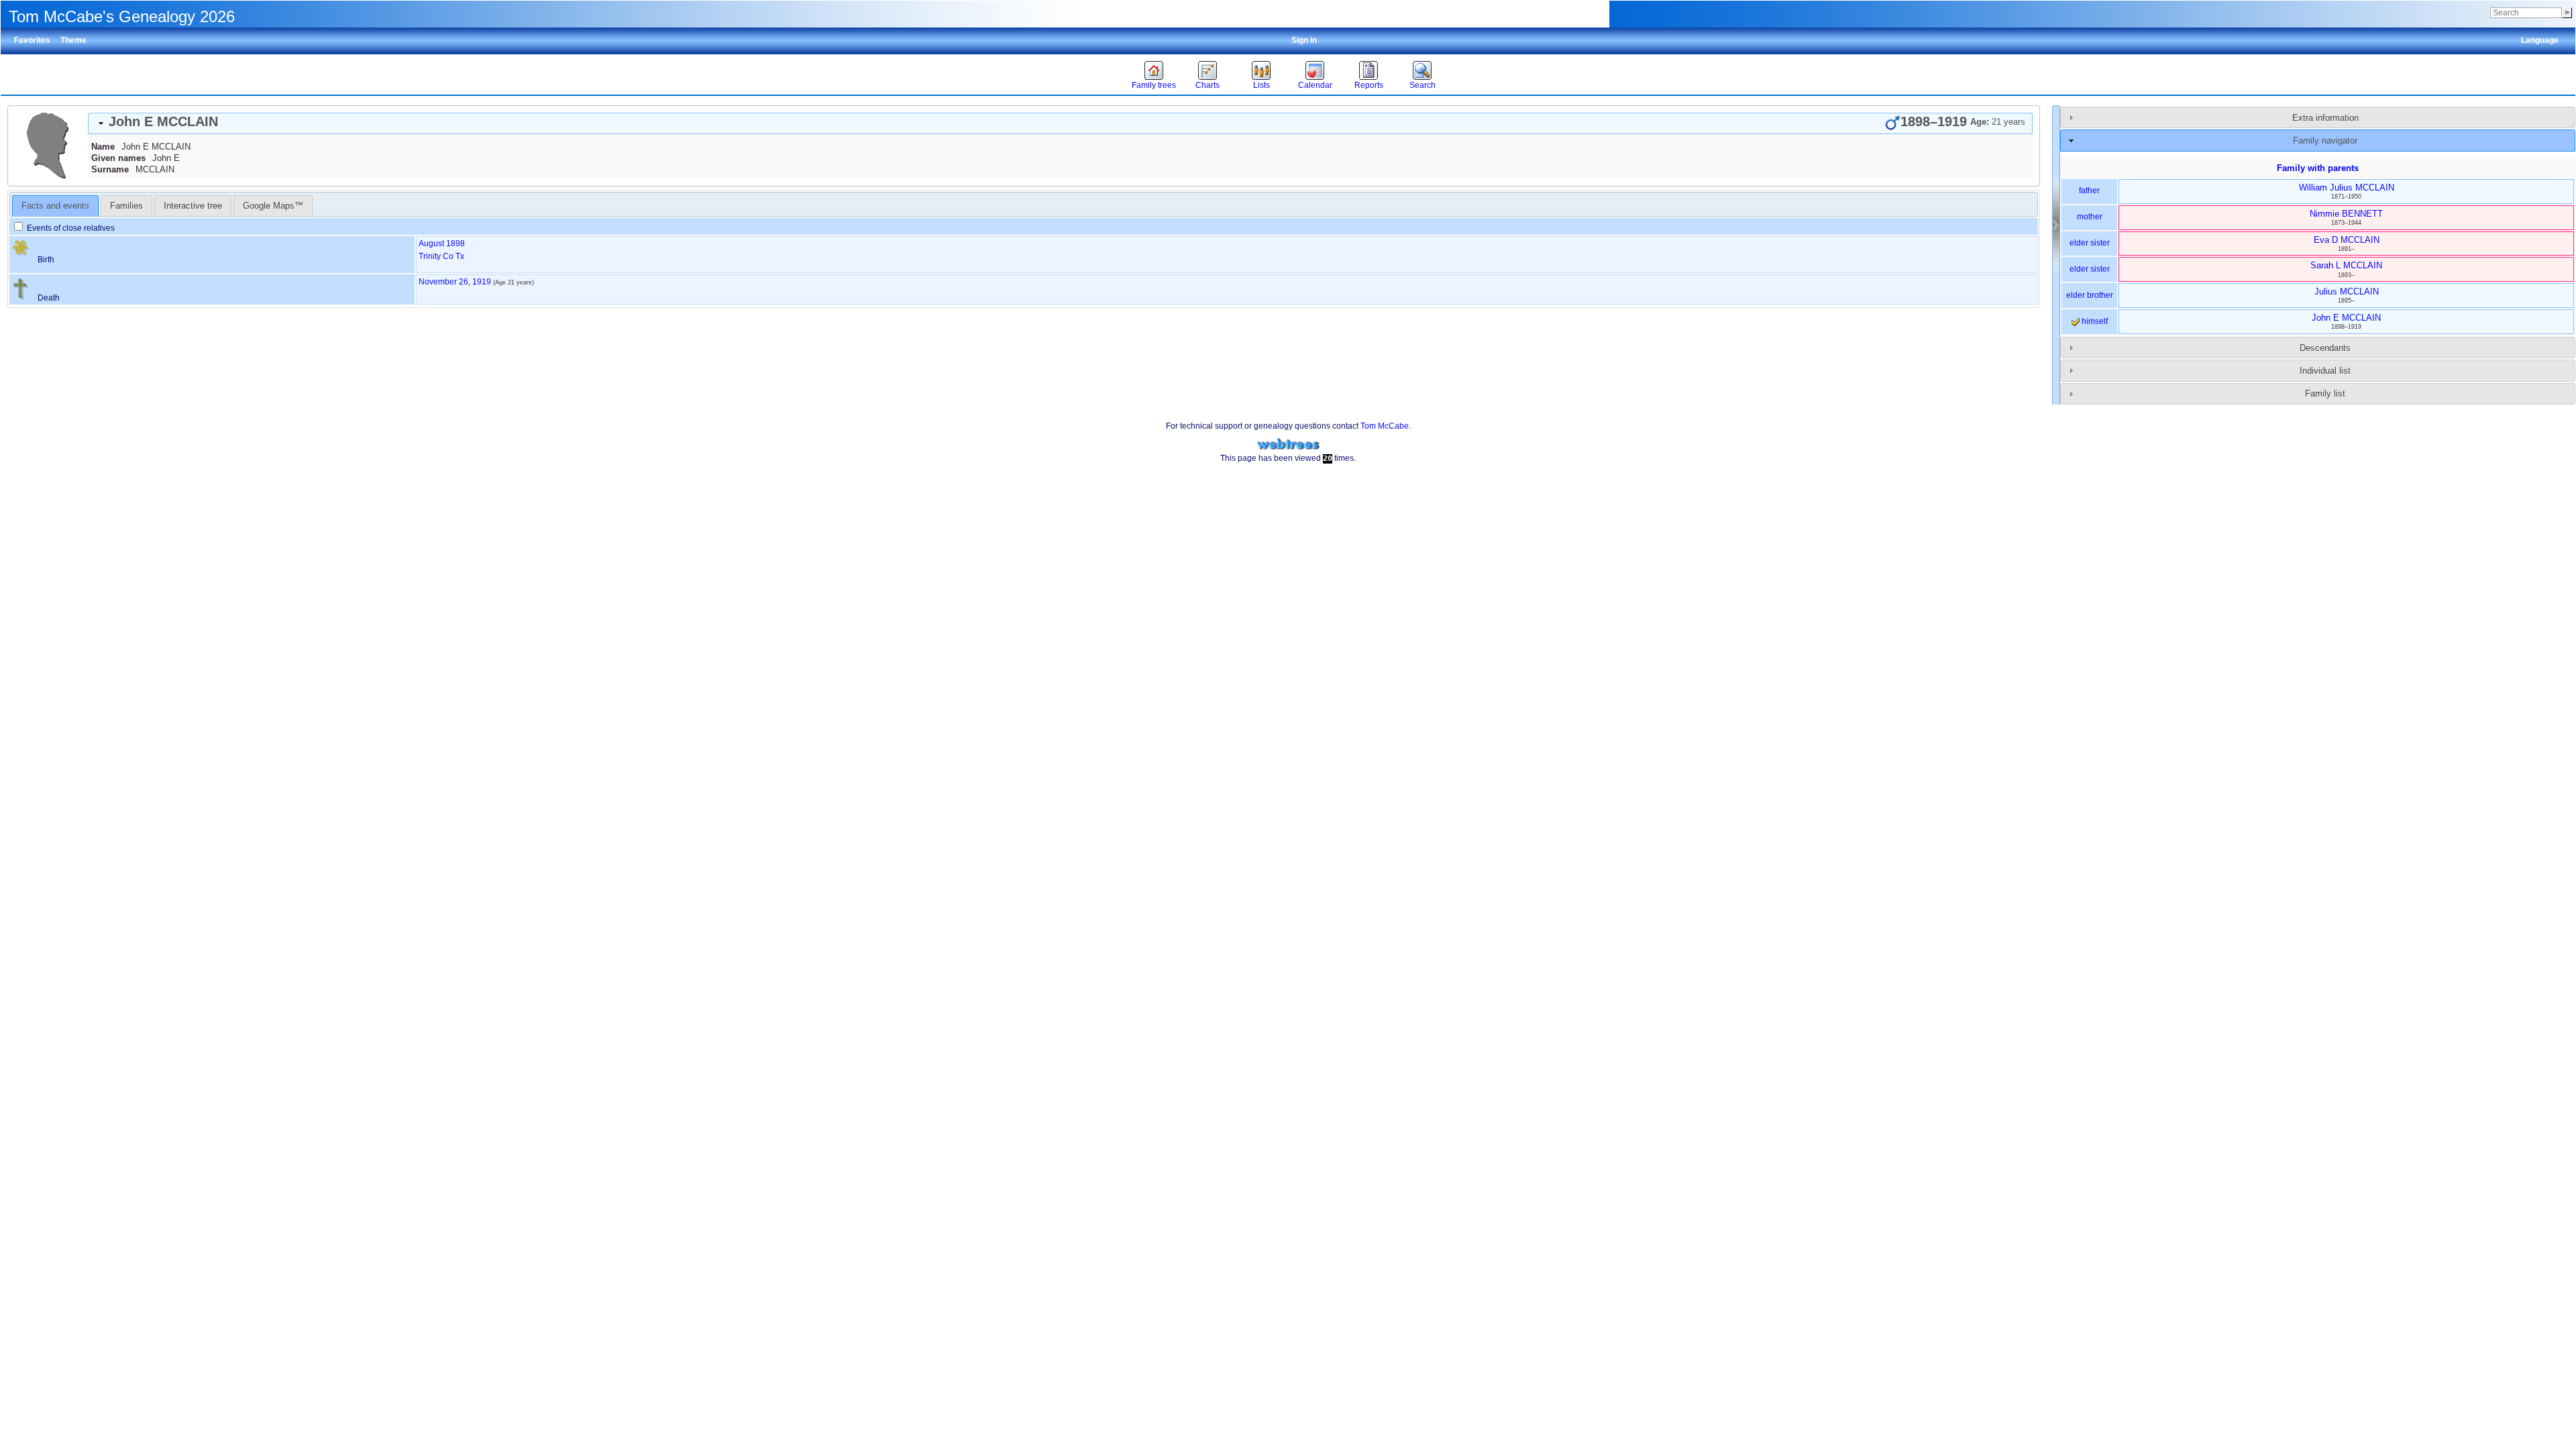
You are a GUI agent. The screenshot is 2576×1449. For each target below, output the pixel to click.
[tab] (1060, 123)
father (2089, 191)
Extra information (2325, 118)
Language (2540, 40)
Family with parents (2318, 168)
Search (1423, 85)
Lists (1262, 85)
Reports (1369, 85)
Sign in (1304, 40)
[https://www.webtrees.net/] (1288, 444)
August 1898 (442, 244)
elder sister (2090, 243)
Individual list (2325, 371)
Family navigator (2325, 141)
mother (2090, 217)
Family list (2325, 393)
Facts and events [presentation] (55, 206)
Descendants (2325, 348)
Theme (73, 40)
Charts (1207, 85)
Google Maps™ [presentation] (273, 206)
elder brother (2090, 295)
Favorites (32, 40)
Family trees (1154, 85)
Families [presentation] (126, 206)
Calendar (1315, 85)
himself (2094, 321)
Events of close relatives (70, 228)
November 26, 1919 (455, 282)
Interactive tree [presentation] (193, 206)
